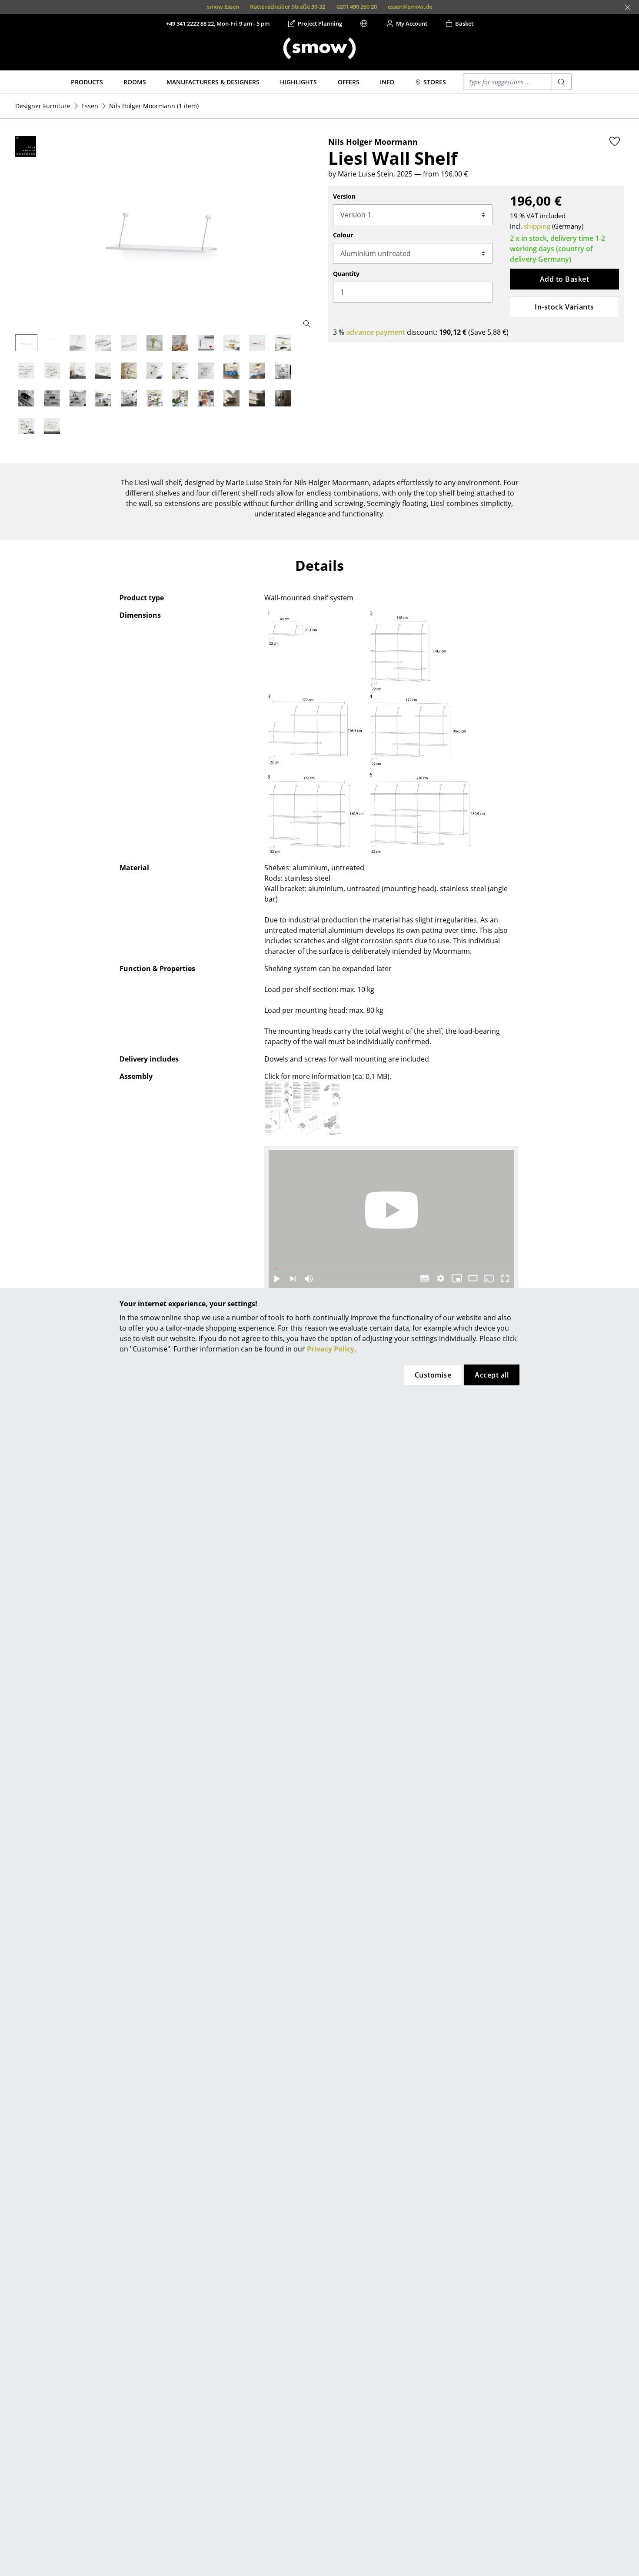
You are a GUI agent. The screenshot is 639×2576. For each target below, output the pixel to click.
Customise (433, 1375)
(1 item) (154, 106)
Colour (343, 235)
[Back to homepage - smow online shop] (319, 48)
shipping (537, 226)
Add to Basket (564, 279)
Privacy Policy (331, 1349)
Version (344, 196)
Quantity (346, 274)
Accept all (492, 1375)
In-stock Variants (564, 307)
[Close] (628, 7)
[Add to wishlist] (615, 141)
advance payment (376, 332)
